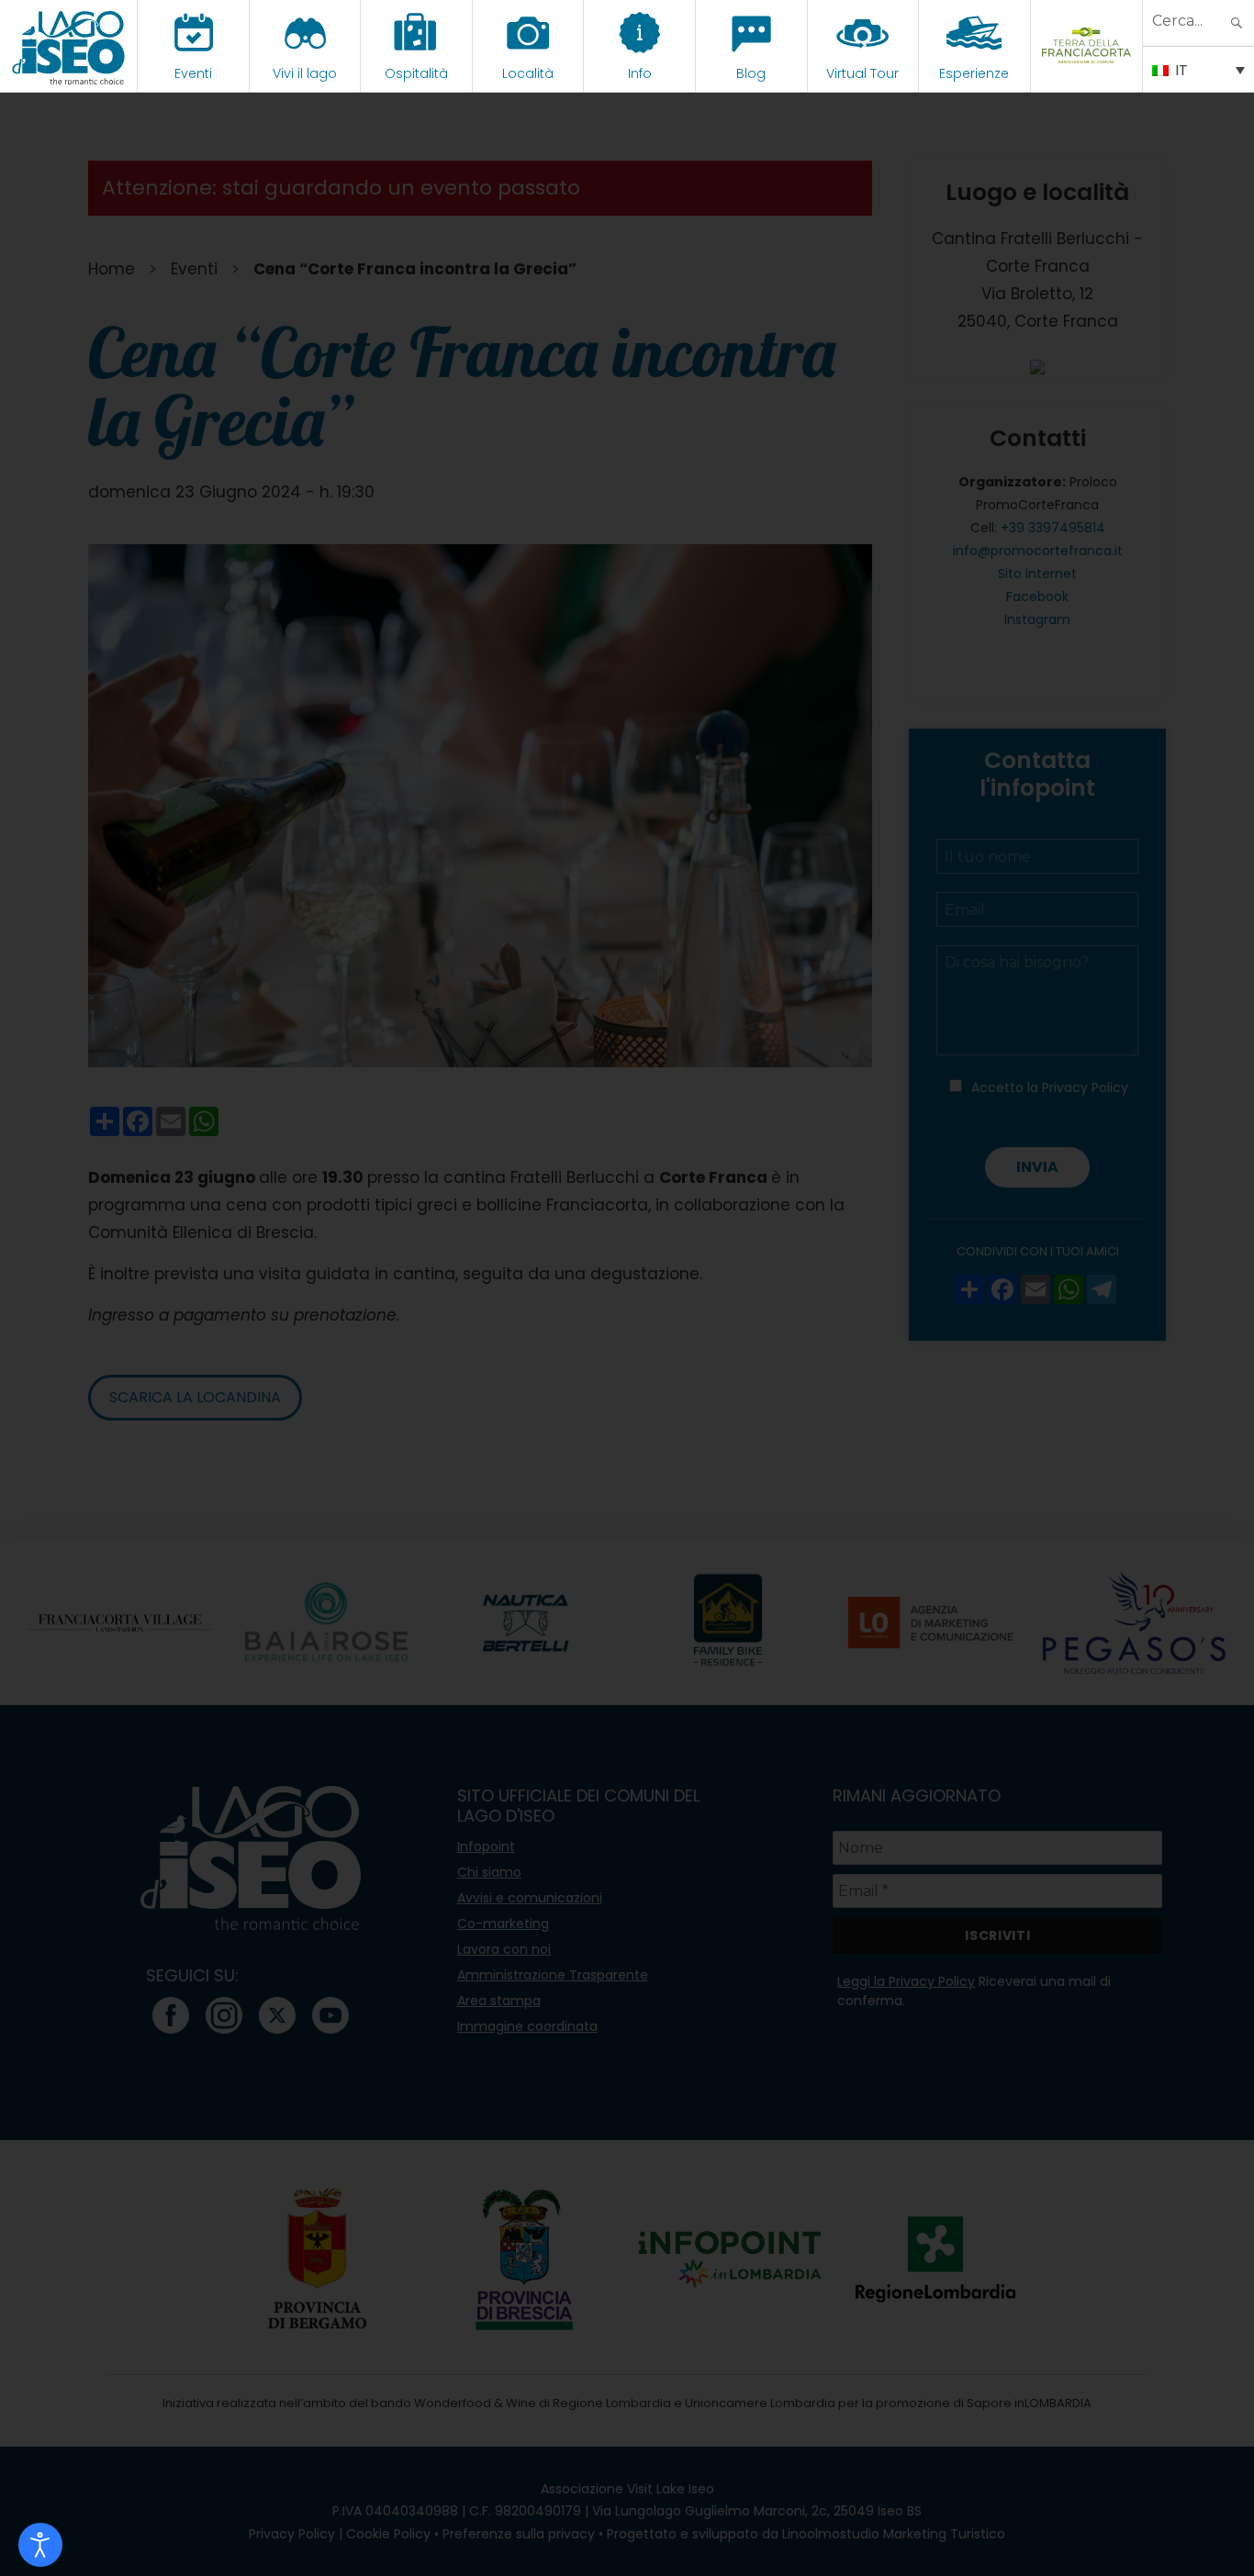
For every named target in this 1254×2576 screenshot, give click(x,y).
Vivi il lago (305, 73)
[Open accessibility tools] (40, 2545)
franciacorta (1086, 73)
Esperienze (974, 73)
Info (640, 73)
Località (528, 73)
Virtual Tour (862, 73)
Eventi (193, 73)
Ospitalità (416, 73)
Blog (751, 73)
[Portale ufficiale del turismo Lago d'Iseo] (68, 46)
